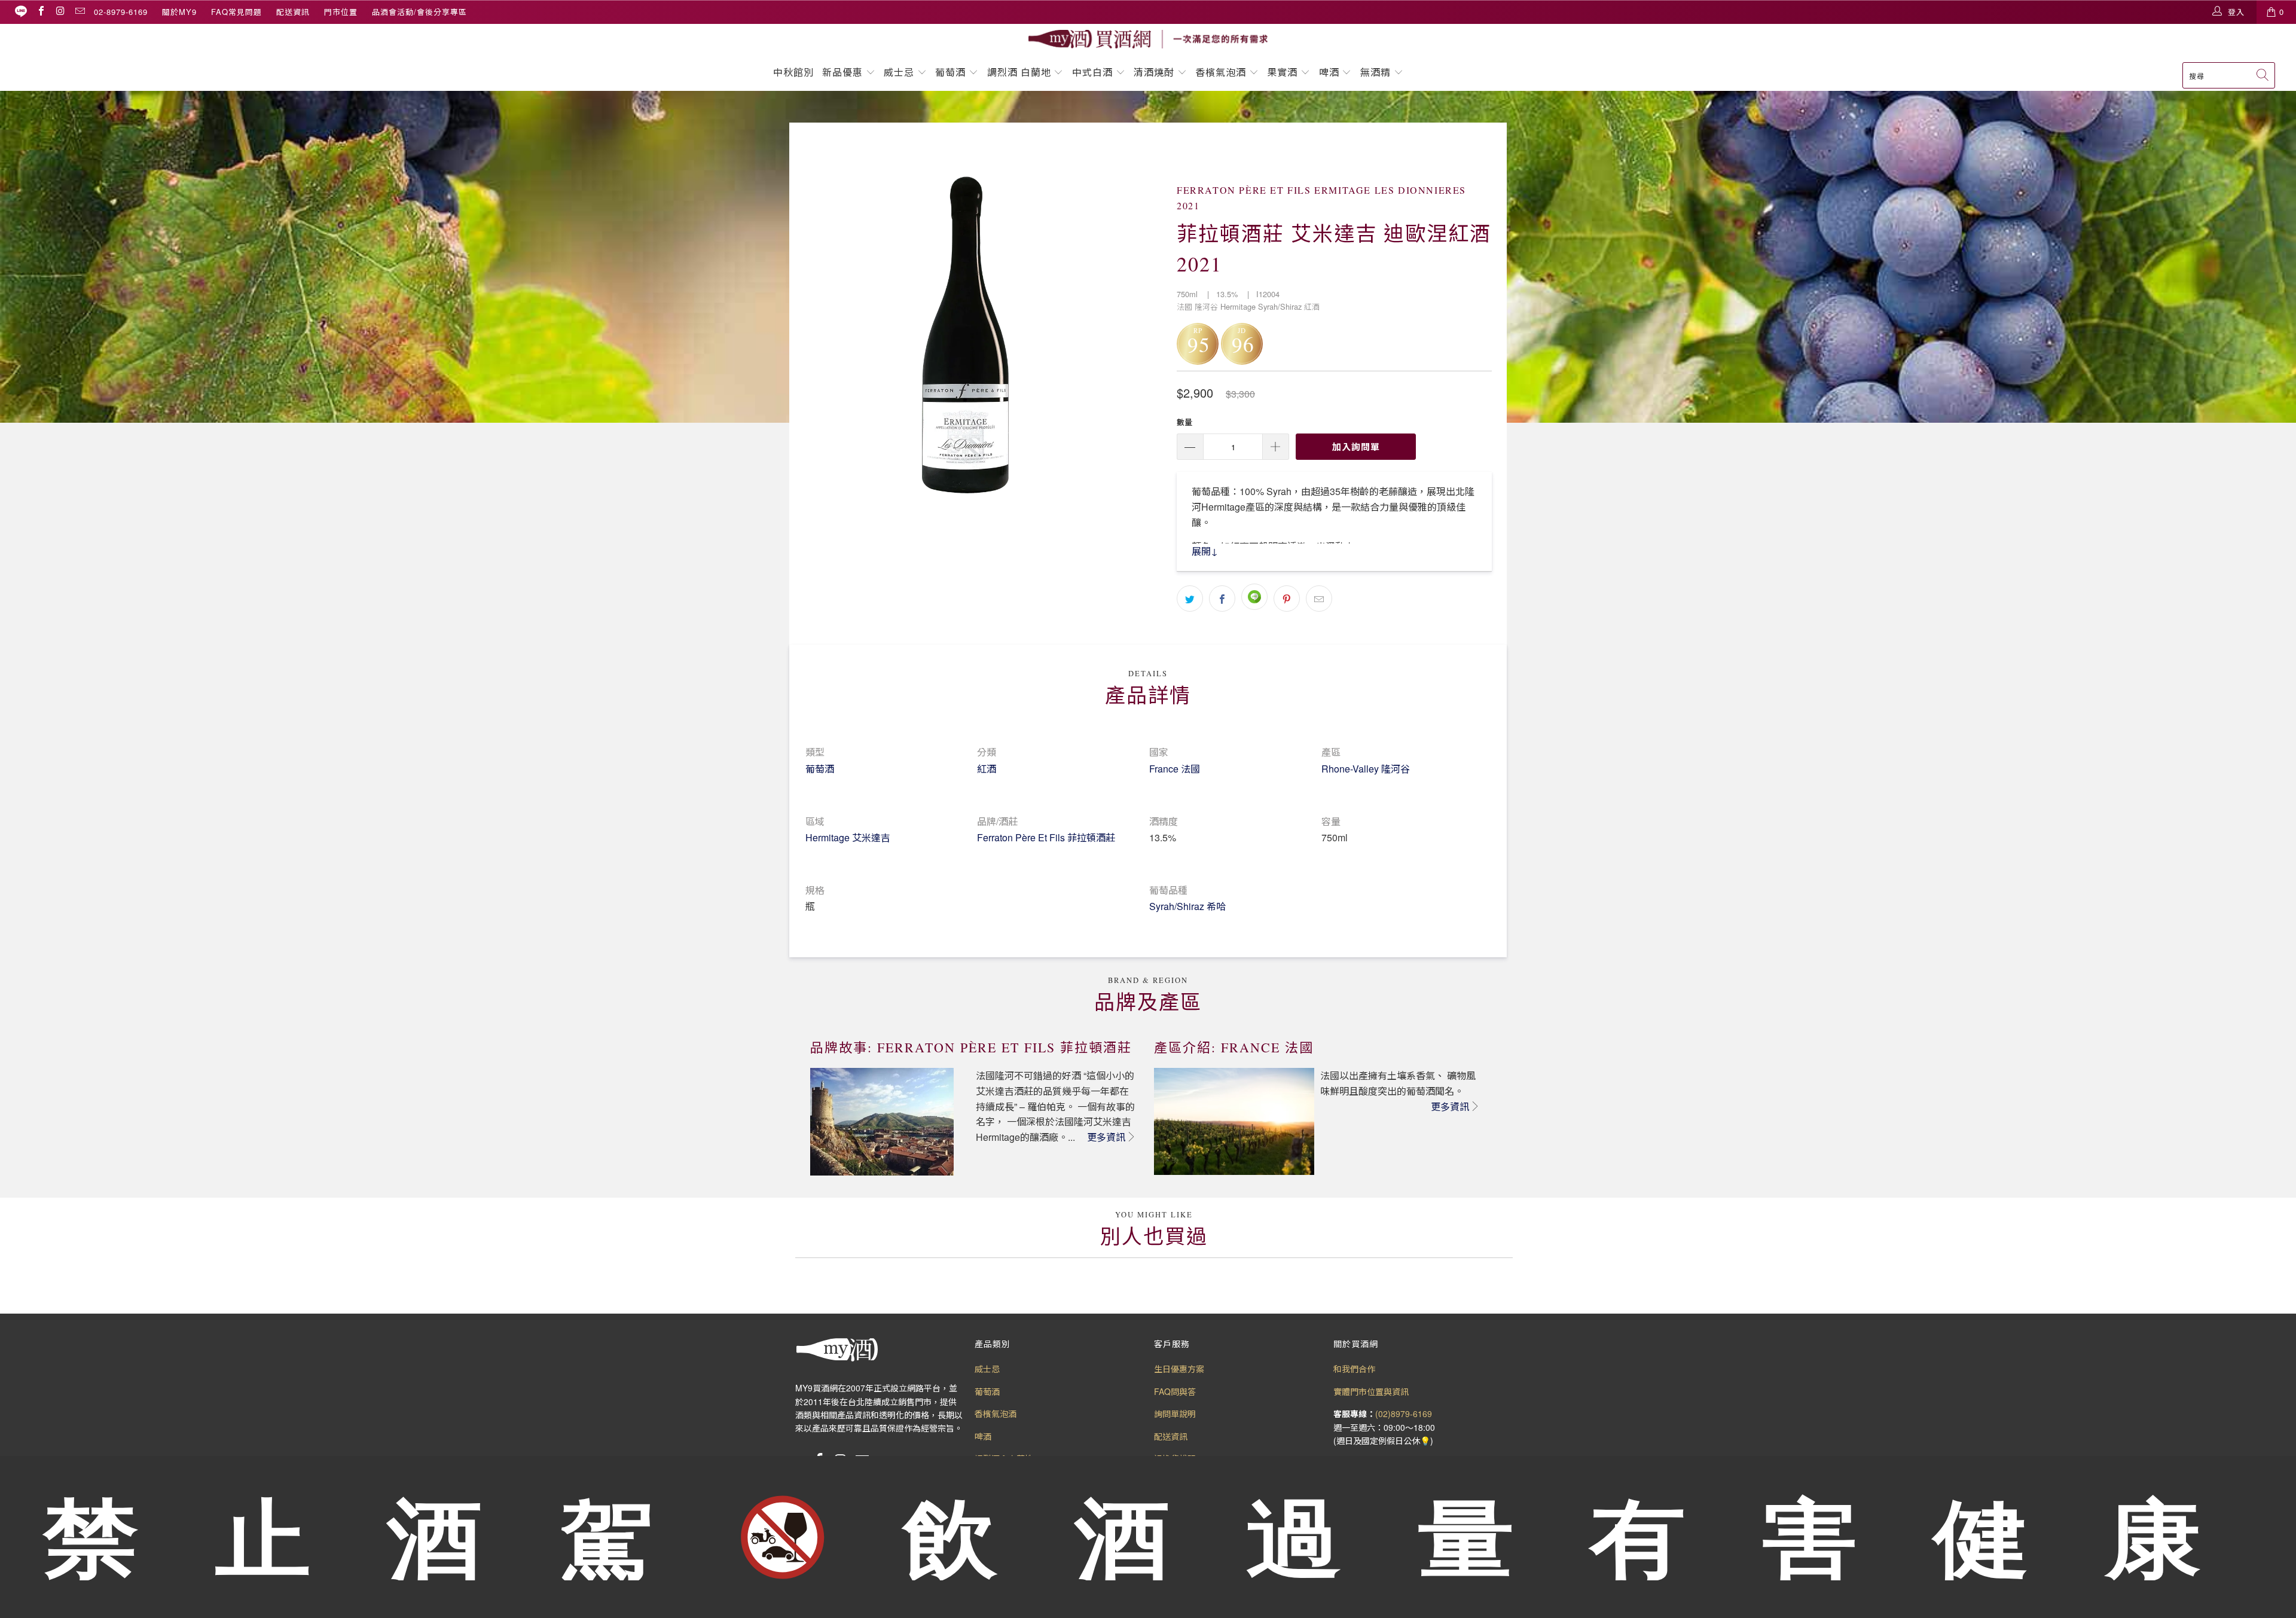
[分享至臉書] (1222, 599)
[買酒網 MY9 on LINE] (21, 12)
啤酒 (1329, 72)
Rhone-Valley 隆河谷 (1366, 769)
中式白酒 (1094, 72)
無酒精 (1377, 72)
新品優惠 (842, 72)
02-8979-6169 (121, 12)
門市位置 (341, 12)
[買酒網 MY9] (1148, 39)
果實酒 (1282, 72)
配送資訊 (293, 12)
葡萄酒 (950, 72)
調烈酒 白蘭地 (1019, 72)
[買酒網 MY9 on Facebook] (41, 12)
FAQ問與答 (1175, 1391)
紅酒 (987, 769)
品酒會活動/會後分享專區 (419, 12)
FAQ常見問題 (236, 12)
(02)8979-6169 (1404, 1414)
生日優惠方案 (1179, 1369)
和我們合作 (1354, 1369)
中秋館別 (793, 72)
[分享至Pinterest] (1287, 599)
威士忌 (899, 72)
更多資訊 (1106, 1137)
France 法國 (1175, 769)
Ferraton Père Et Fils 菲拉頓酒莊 (1046, 837)
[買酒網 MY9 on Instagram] (60, 12)
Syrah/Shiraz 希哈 (1187, 906)
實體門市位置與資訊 (1371, 1391)
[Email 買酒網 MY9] (80, 12)
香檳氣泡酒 (1221, 72)
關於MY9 (179, 12)
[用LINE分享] (1254, 597)
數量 (1184, 422)
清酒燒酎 (1154, 72)
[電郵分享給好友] (1319, 599)
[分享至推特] (1190, 599)
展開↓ (1205, 551)
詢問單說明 (1175, 1414)
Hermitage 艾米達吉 (848, 837)
